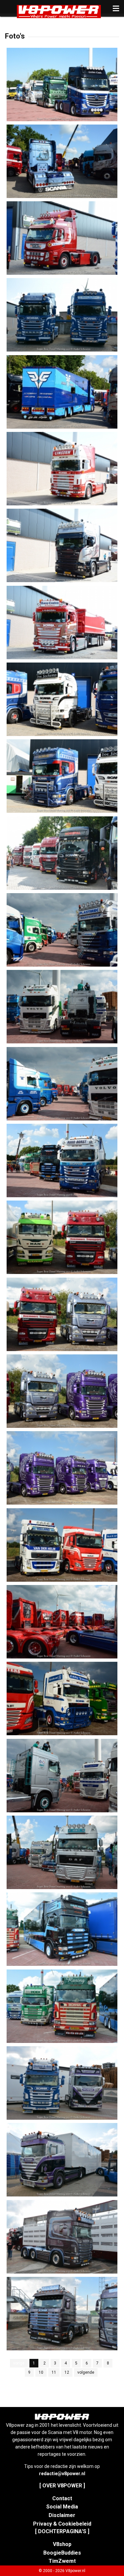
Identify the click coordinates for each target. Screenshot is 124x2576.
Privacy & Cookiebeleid (62, 2524)
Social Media (62, 2507)
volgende (86, 2372)
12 (67, 2372)
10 (41, 2372)
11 (54, 2372)
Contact (62, 2498)
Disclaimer (62, 2515)
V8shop (62, 2544)
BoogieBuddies (62, 2553)
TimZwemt (62, 2561)
